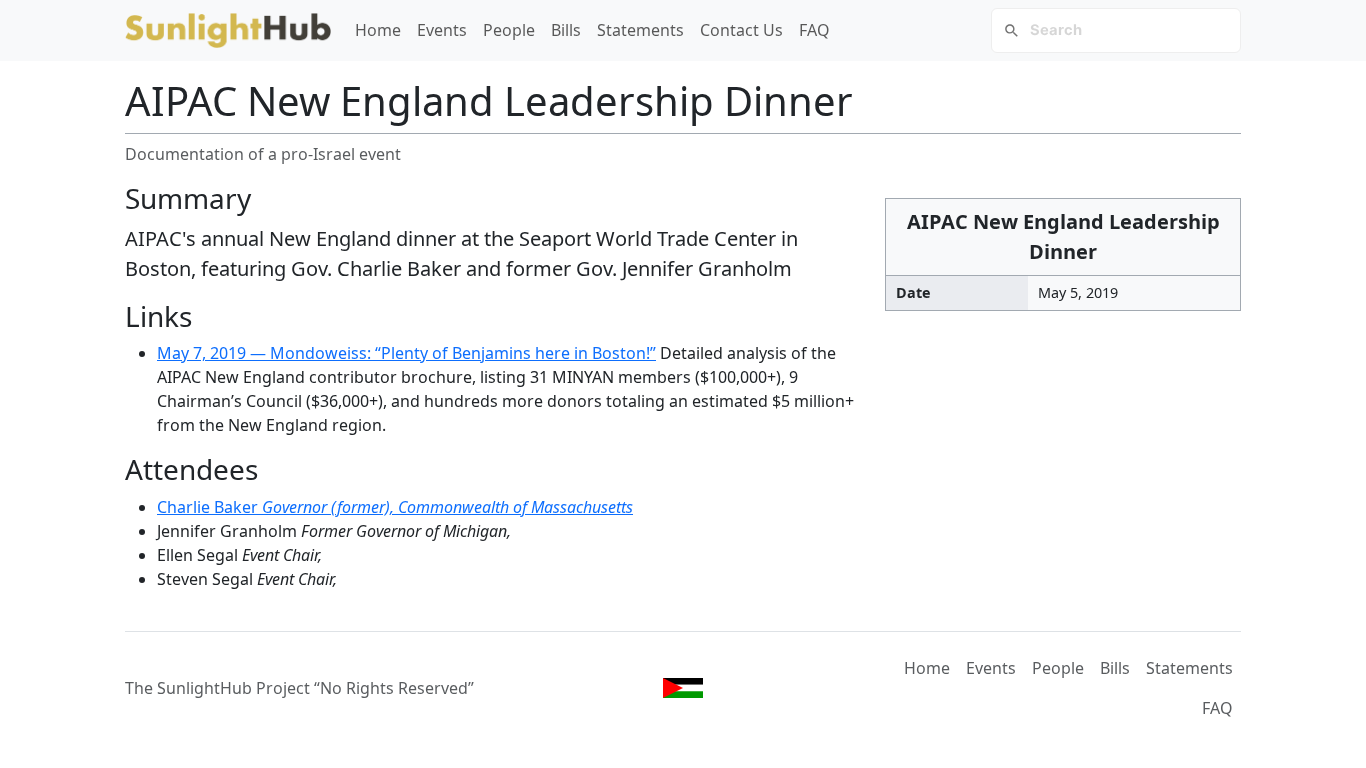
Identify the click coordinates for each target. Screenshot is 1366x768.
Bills (566, 30)
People (509, 30)
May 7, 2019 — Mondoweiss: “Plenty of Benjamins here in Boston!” (406, 353)
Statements (640, 30)
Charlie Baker (395, 507)
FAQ (814, 30)
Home (378, 30)
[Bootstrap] (683, 688)
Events (442, 30)
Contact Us (741, 30)
